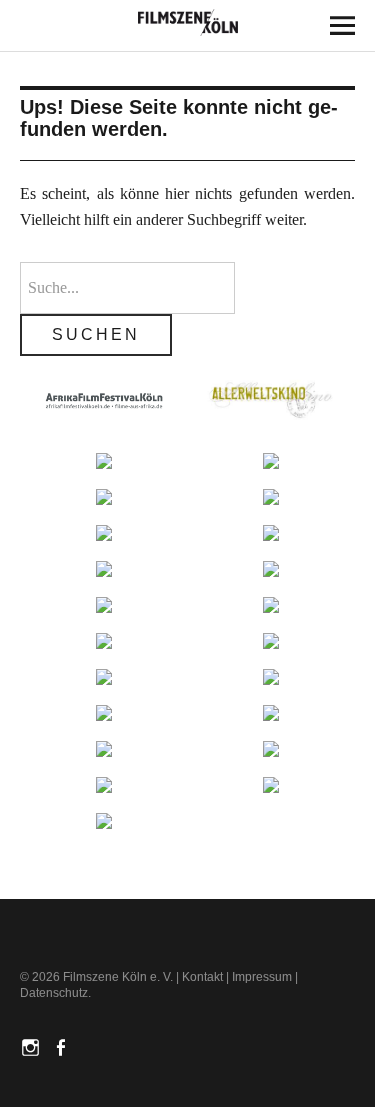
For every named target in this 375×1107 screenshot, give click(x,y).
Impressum (262, 977)
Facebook (63, 1046)
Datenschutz (54, 993)
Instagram (33, 1046)
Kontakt (202, 977)
